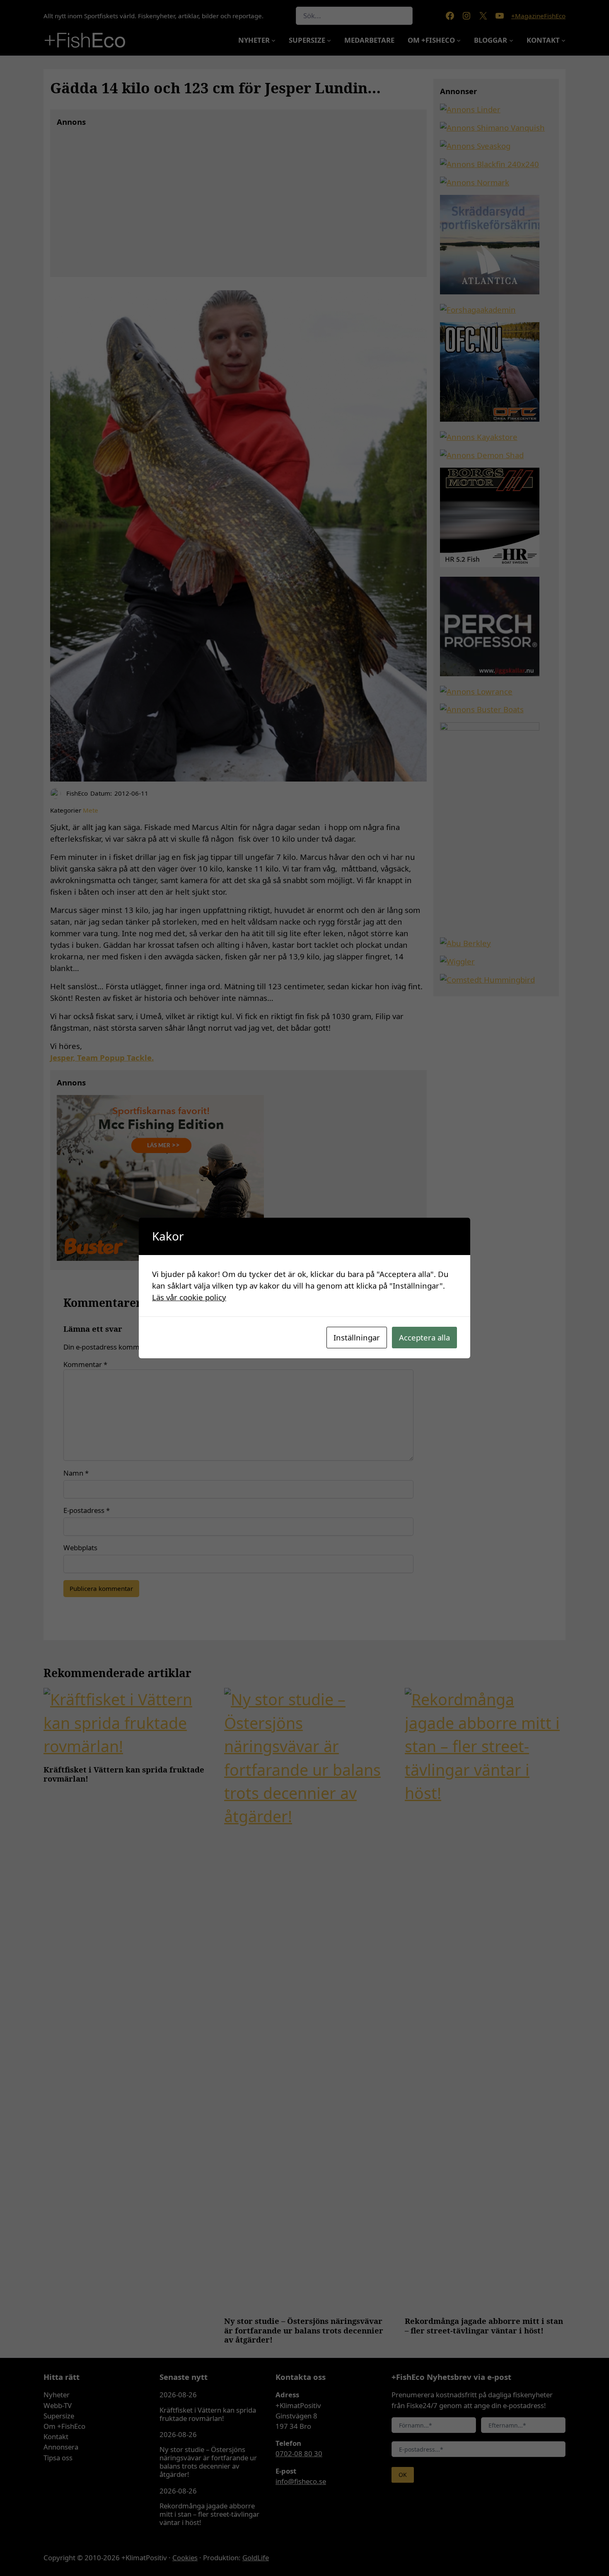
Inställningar (357, 1337)
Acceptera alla (424, 1337)
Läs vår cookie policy (189, 1297)
